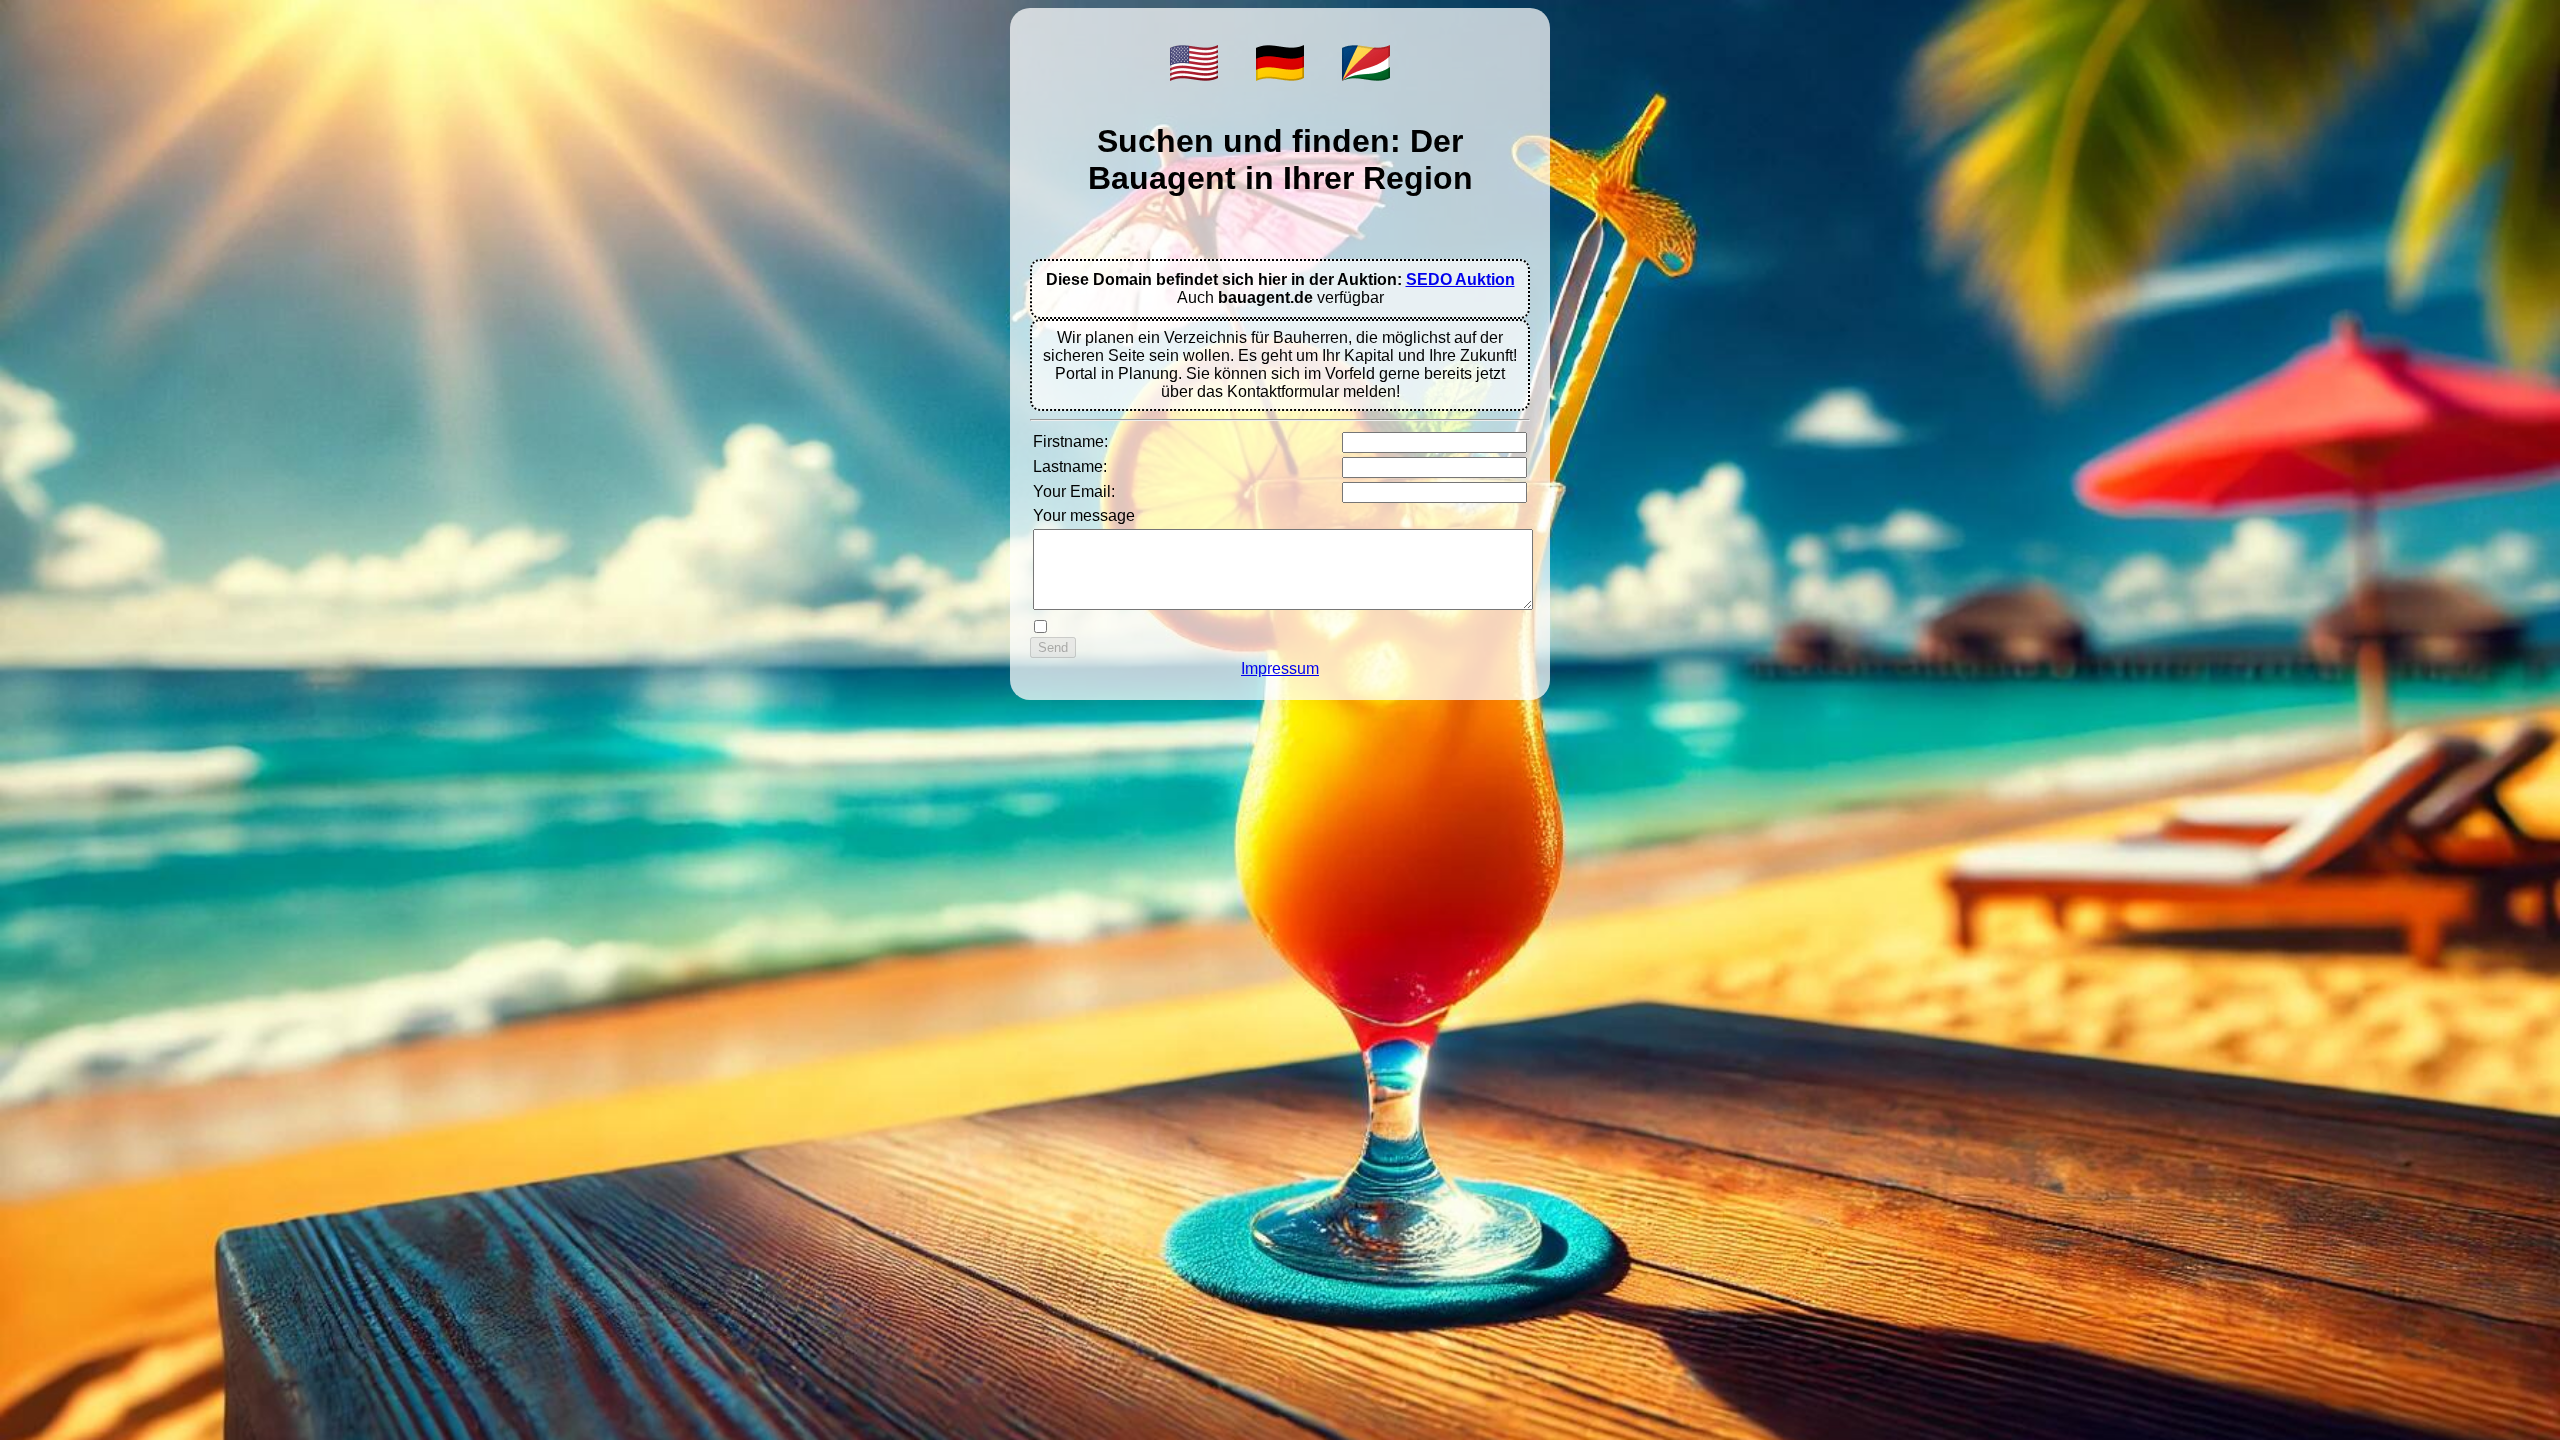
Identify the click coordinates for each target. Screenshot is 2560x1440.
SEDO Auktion (1460, 279)
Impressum (1280, 668)
